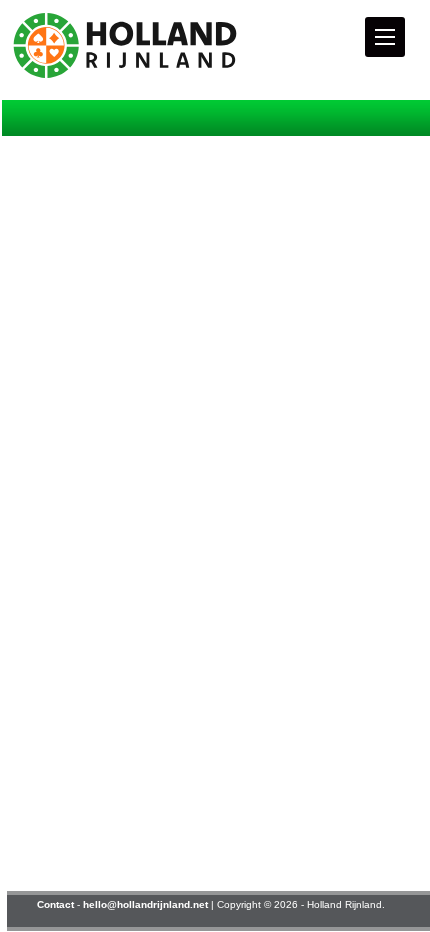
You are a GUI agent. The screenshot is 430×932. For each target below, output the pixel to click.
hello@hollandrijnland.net (145, 904)
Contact (55, 904)
